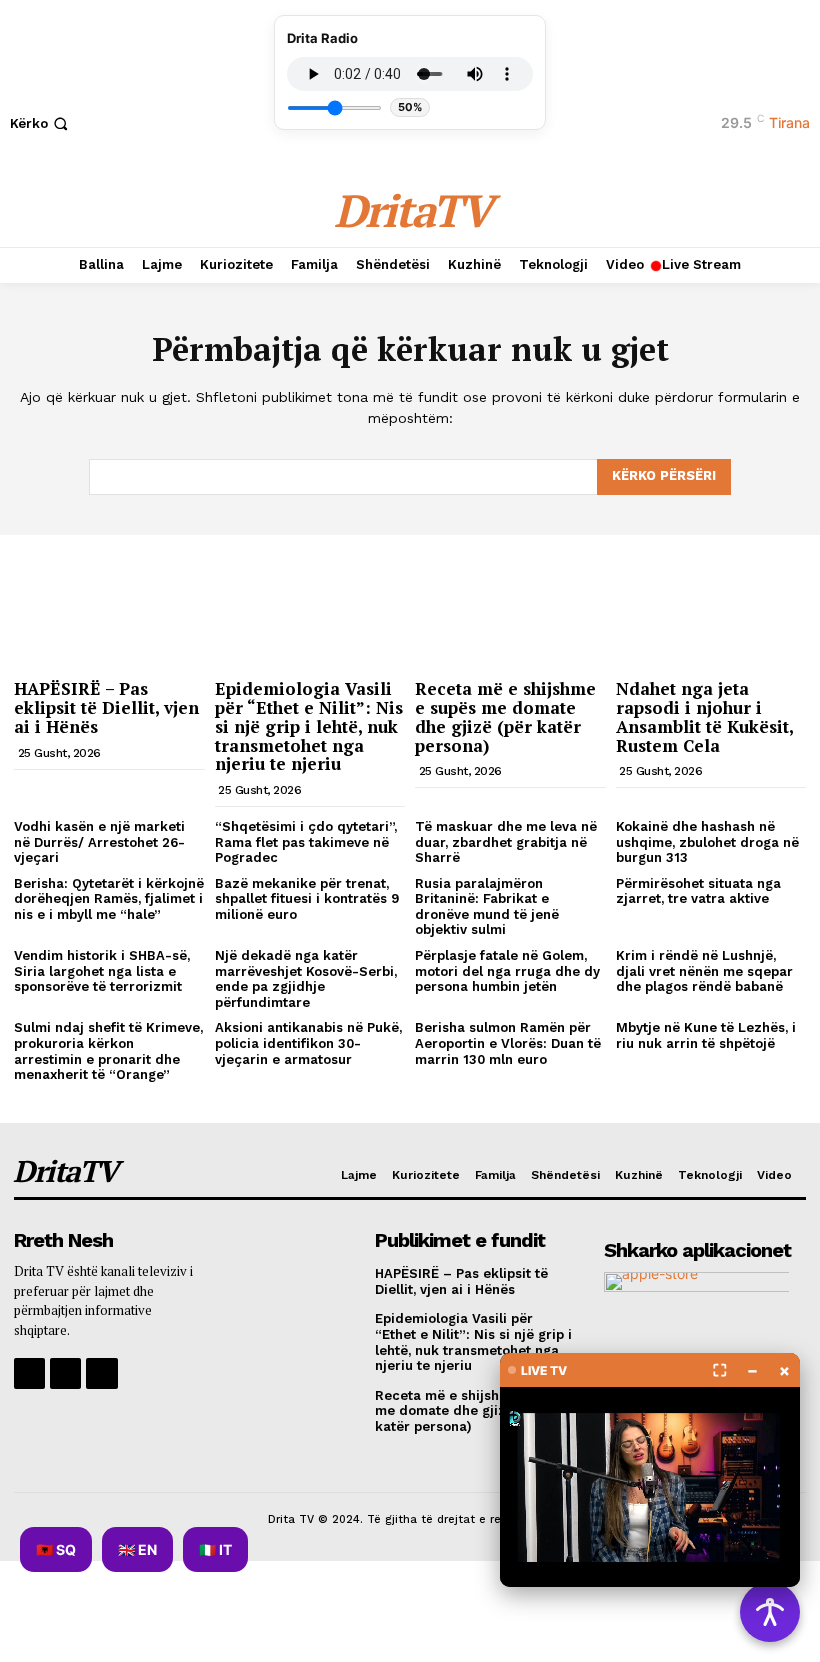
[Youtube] (101, 1373)
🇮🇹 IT (215, 1549)
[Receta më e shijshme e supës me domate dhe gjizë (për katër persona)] (510, 601)
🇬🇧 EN (137, 1549)
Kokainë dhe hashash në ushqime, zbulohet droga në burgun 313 (707, 842)
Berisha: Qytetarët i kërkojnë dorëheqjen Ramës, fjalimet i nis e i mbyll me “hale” (109, 899)
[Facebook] (29, 1373)
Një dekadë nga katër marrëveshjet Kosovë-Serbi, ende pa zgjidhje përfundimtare (306, 979)
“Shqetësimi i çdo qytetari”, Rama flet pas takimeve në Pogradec (306, 842)
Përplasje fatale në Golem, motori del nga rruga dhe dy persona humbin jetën (507, 971)
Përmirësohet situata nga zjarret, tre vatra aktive (698, 891)
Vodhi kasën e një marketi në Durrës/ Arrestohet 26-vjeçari (99, 842)
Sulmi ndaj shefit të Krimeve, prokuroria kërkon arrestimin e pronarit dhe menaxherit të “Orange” (108, 1051)
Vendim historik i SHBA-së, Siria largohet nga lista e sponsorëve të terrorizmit (102, 971)
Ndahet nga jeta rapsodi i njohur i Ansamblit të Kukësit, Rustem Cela (705, 716)
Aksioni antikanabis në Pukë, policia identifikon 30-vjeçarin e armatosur (308, 1043)
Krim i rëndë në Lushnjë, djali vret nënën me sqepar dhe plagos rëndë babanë (704, 971)
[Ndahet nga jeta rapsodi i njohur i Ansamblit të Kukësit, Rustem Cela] (711, 601)
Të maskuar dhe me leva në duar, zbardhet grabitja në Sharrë (506, 842)
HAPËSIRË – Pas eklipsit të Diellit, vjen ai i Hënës (106, 707)
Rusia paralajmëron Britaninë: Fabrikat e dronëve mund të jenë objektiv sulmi (487, 907)
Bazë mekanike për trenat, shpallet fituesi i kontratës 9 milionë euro (307, 899)
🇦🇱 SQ (56, 1549)
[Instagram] (65, 1373)
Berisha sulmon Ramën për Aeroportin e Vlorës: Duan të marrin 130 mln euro (508, 1043)
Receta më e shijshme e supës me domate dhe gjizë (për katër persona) (505, 716)
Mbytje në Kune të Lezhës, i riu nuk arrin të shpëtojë (706, 1035)
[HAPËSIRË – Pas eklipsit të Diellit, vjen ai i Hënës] (109, 601)
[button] (41, 123)
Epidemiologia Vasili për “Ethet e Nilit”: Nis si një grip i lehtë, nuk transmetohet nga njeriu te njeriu (309, 726)
